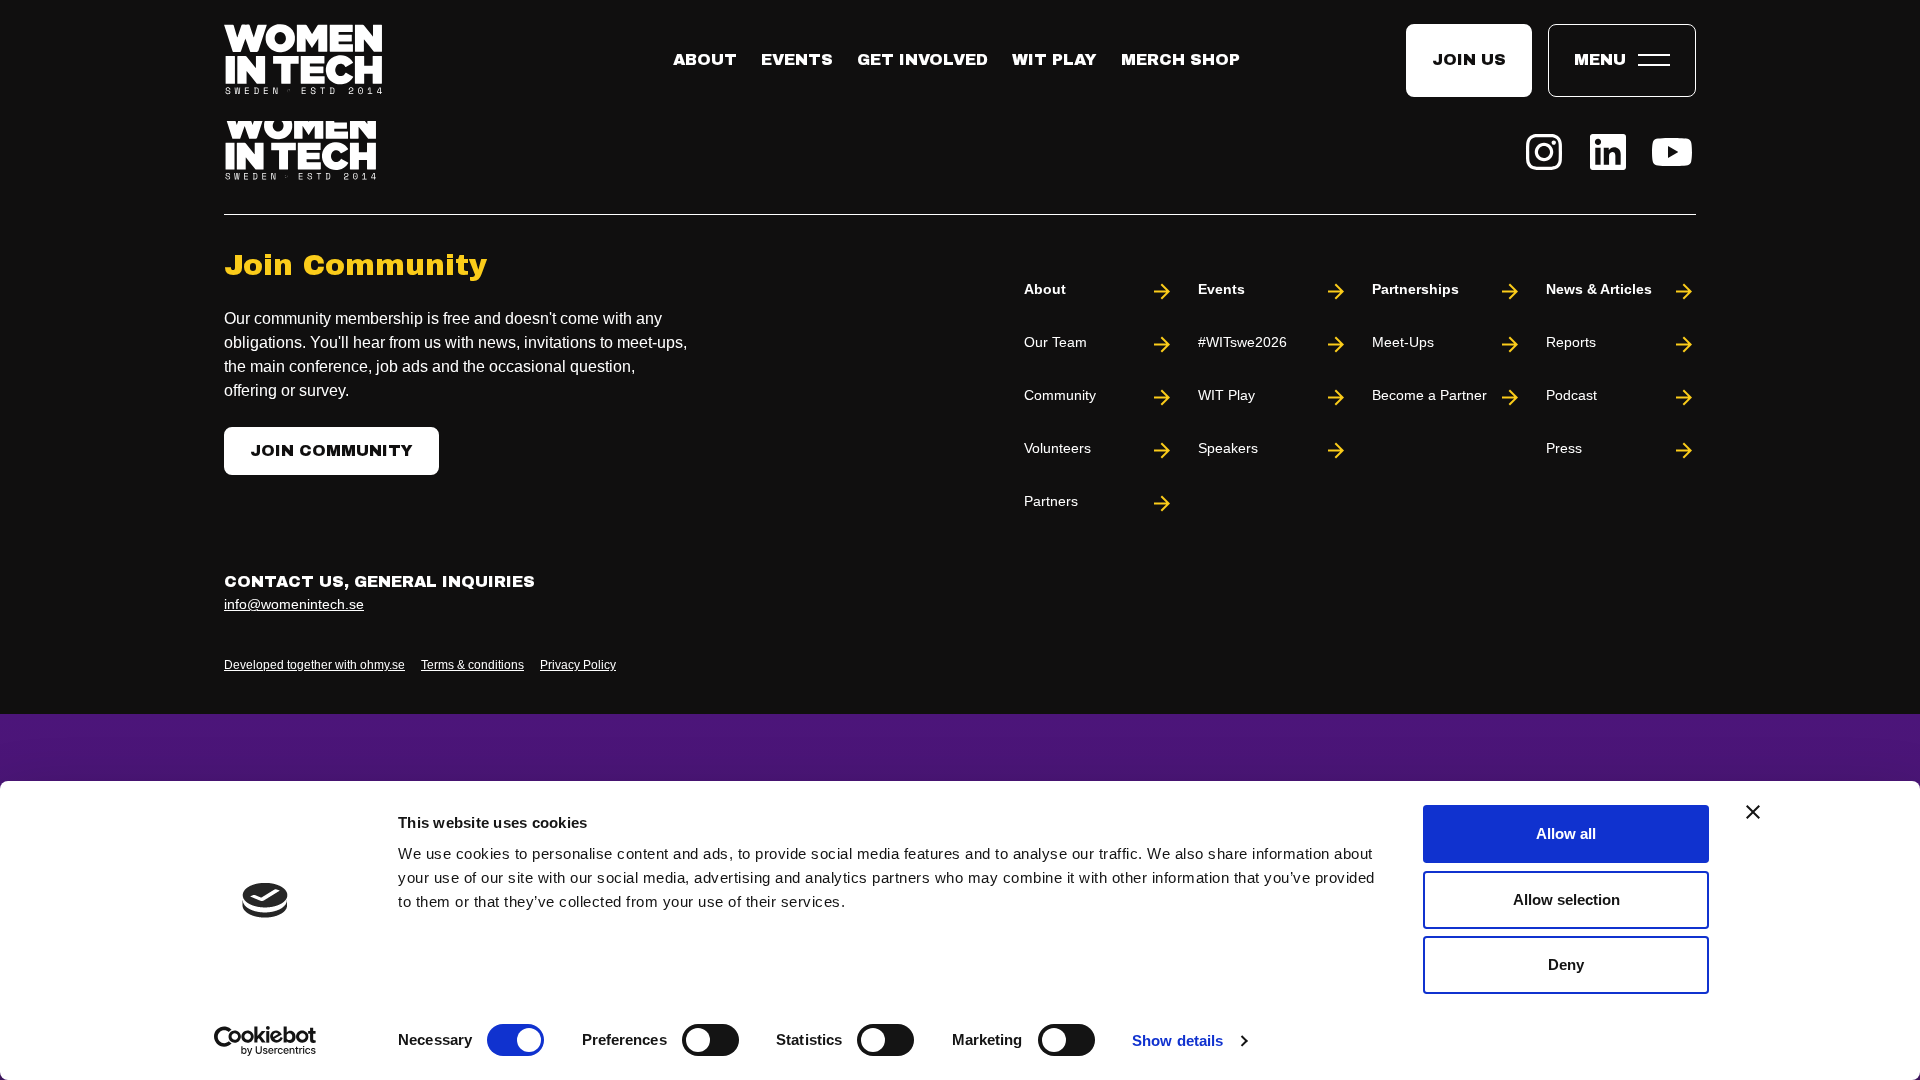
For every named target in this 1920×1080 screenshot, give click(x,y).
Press (1564, 448)
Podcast (1571, 395)
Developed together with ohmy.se (314, 665)
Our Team (1055, 342)
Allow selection (1566, 899)
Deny (1566, 964)
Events (797, 59)
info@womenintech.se (294, 604)
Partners (1051, 501)
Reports (1571, 342)
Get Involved (922, 59)
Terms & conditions (472, 665)
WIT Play (1054, 59)
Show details (1177, 1040)
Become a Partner (1429, 395)
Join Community (331, 450)
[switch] (710, 1040)
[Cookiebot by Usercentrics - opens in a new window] (265, 1041)
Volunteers (1057, 448)
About (705, 59)
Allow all (1566, 833)
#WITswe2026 (1242, 342)
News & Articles (1599, 289)
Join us (1469, 59)
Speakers (1228, 448)
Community (1060, 395)
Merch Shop (1180, 59)
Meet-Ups (1403, 342)
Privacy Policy (578, 665)
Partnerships (1415, 289)
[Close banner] (1753, 812)
